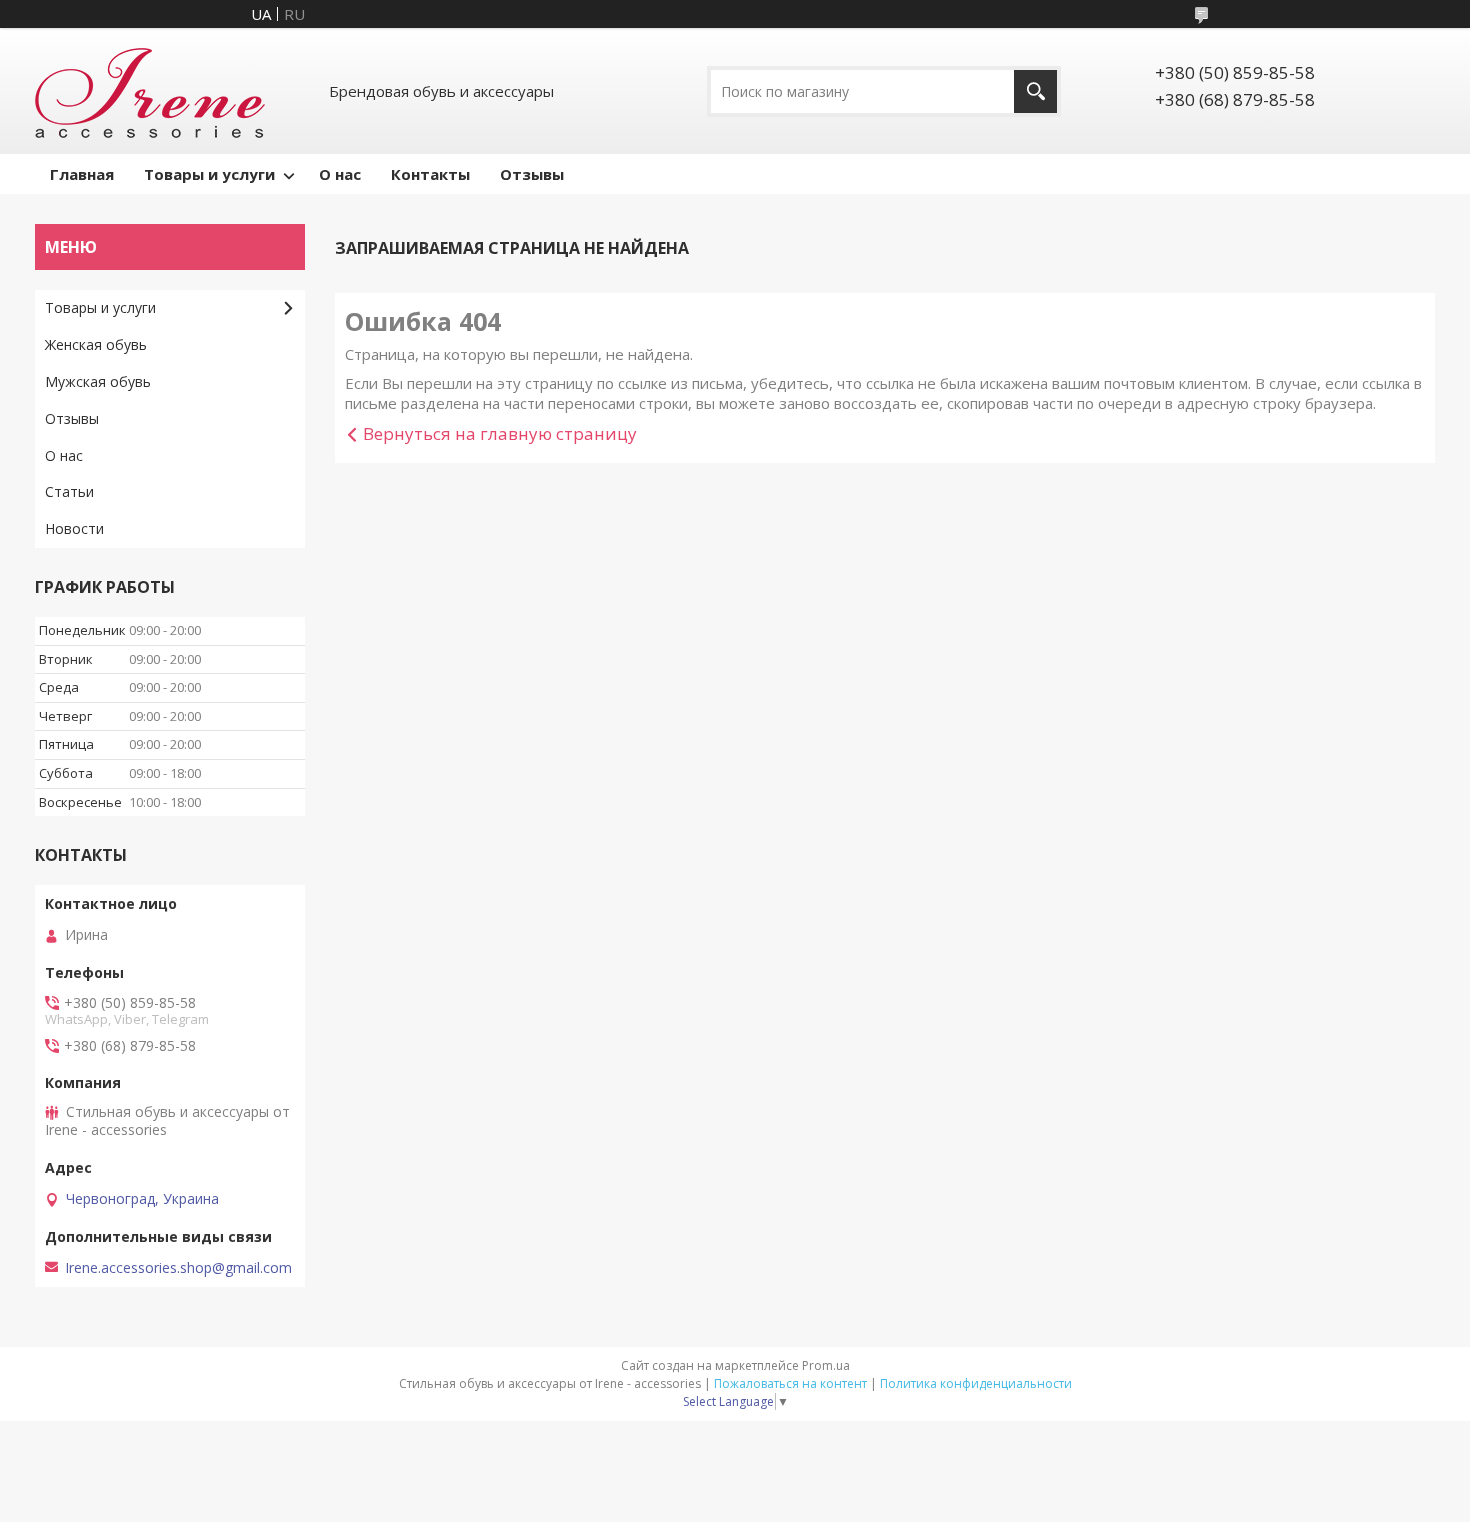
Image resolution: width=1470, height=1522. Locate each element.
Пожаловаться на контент (790, 1383)
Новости (74, 528)
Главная (82, 174)
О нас (340, 174)
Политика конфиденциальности (976, 1383)
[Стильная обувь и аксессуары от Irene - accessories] (150, 91)
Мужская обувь (98, 381)
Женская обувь (96, 344)
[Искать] (1035, 91)
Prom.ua (826, 1365)
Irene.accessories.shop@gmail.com (178, 1268)
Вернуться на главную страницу (500, 433)
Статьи (69, 491)
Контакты (430, 174)
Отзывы (532, 174)
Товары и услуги (209, 174)
